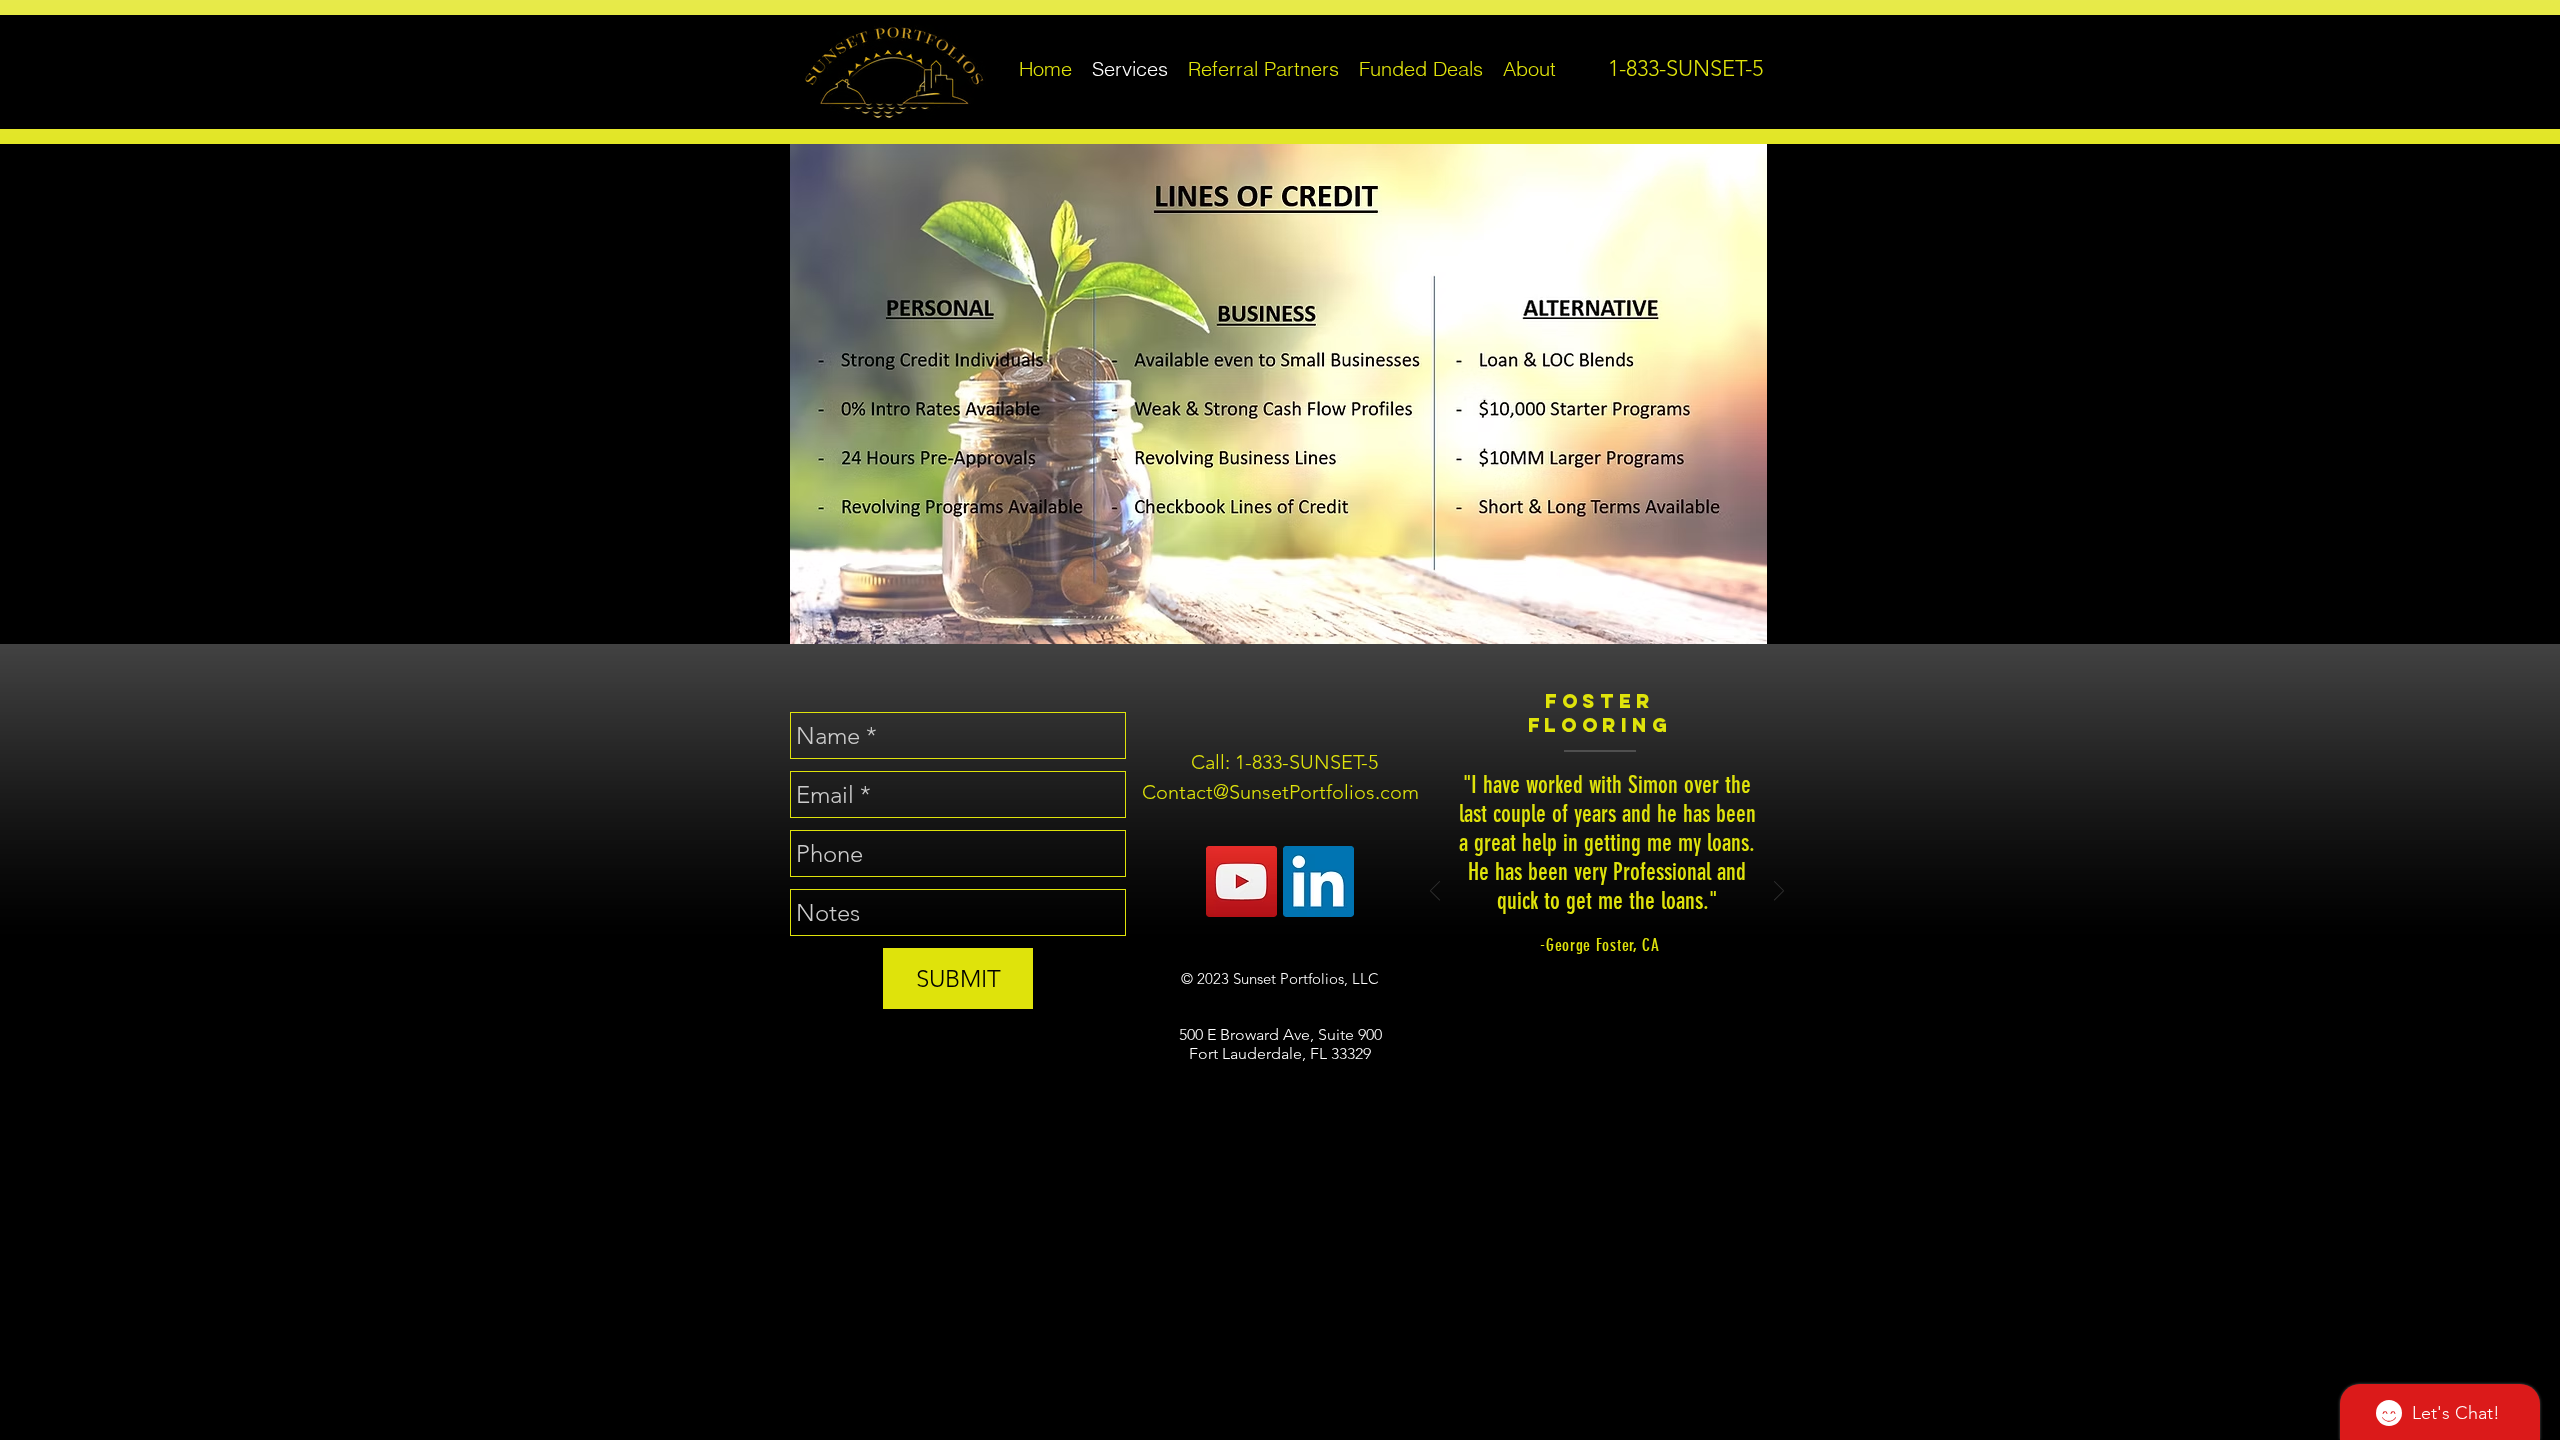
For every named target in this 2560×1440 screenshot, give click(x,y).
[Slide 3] (1631, 1107)
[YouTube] (1241, 881)
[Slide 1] (1584, 1107)
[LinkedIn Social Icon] (1318, 881)
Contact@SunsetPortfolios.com (1280, 792)
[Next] (1779, 892)
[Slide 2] (1607, 1107)
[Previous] (1435, 892)
